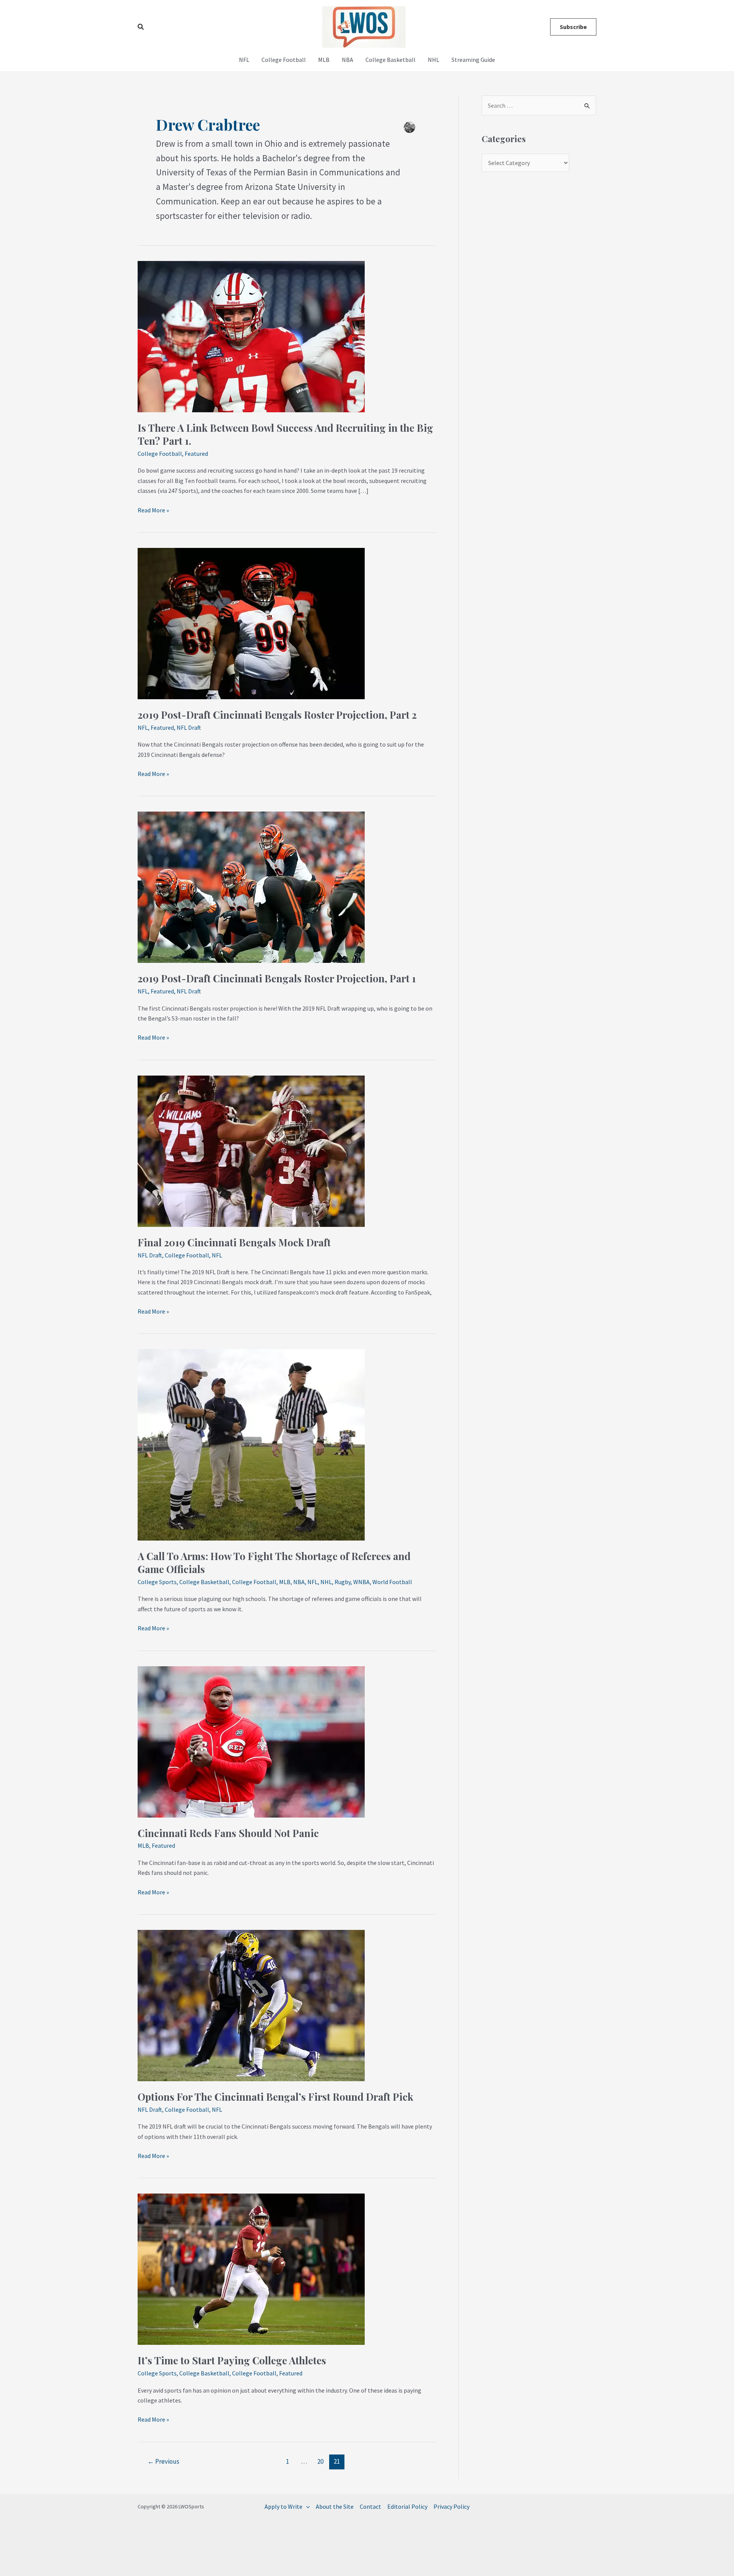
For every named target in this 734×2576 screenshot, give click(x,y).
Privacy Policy (451, 2506)
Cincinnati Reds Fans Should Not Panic (228, 1833)
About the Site (335, 2506)
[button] (141, 27)
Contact (370, 2506)
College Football (284, 60)
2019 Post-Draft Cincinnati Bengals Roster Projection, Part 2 (277, 715)
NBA (348, 60)
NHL (434, 60)
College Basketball (391, 60)
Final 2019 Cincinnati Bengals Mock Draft (234, 1242)
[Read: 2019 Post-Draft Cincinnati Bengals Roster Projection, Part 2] (251, 623)
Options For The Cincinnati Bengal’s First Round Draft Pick (275, 2097)
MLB (324, 60)
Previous (163, 2461)
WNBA (361, 1582)
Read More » (153, 510)
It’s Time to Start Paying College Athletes (232, 2360)
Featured (196, 454)
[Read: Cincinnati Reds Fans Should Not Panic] (251, 1741)
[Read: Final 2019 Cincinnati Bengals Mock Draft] (251, 1150)
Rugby (343, 1582)
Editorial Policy (407, 2506)
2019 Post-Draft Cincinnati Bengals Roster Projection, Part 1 (277, 978)
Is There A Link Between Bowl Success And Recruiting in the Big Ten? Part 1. (285, 434)
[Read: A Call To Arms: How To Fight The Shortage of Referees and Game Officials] (251, 1444)
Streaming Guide (473, 60)
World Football (392, 1582)
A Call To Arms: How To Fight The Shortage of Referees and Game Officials (274, 1563)
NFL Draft (189, 727)
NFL (244, 60)
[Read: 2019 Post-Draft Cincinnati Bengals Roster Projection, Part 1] (251, 886)
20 (320, 2461)
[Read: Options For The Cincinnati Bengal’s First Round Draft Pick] (251, 2005)
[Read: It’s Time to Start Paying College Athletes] (251, 2268)
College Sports (157, 1582)
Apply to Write (283, 2506)
